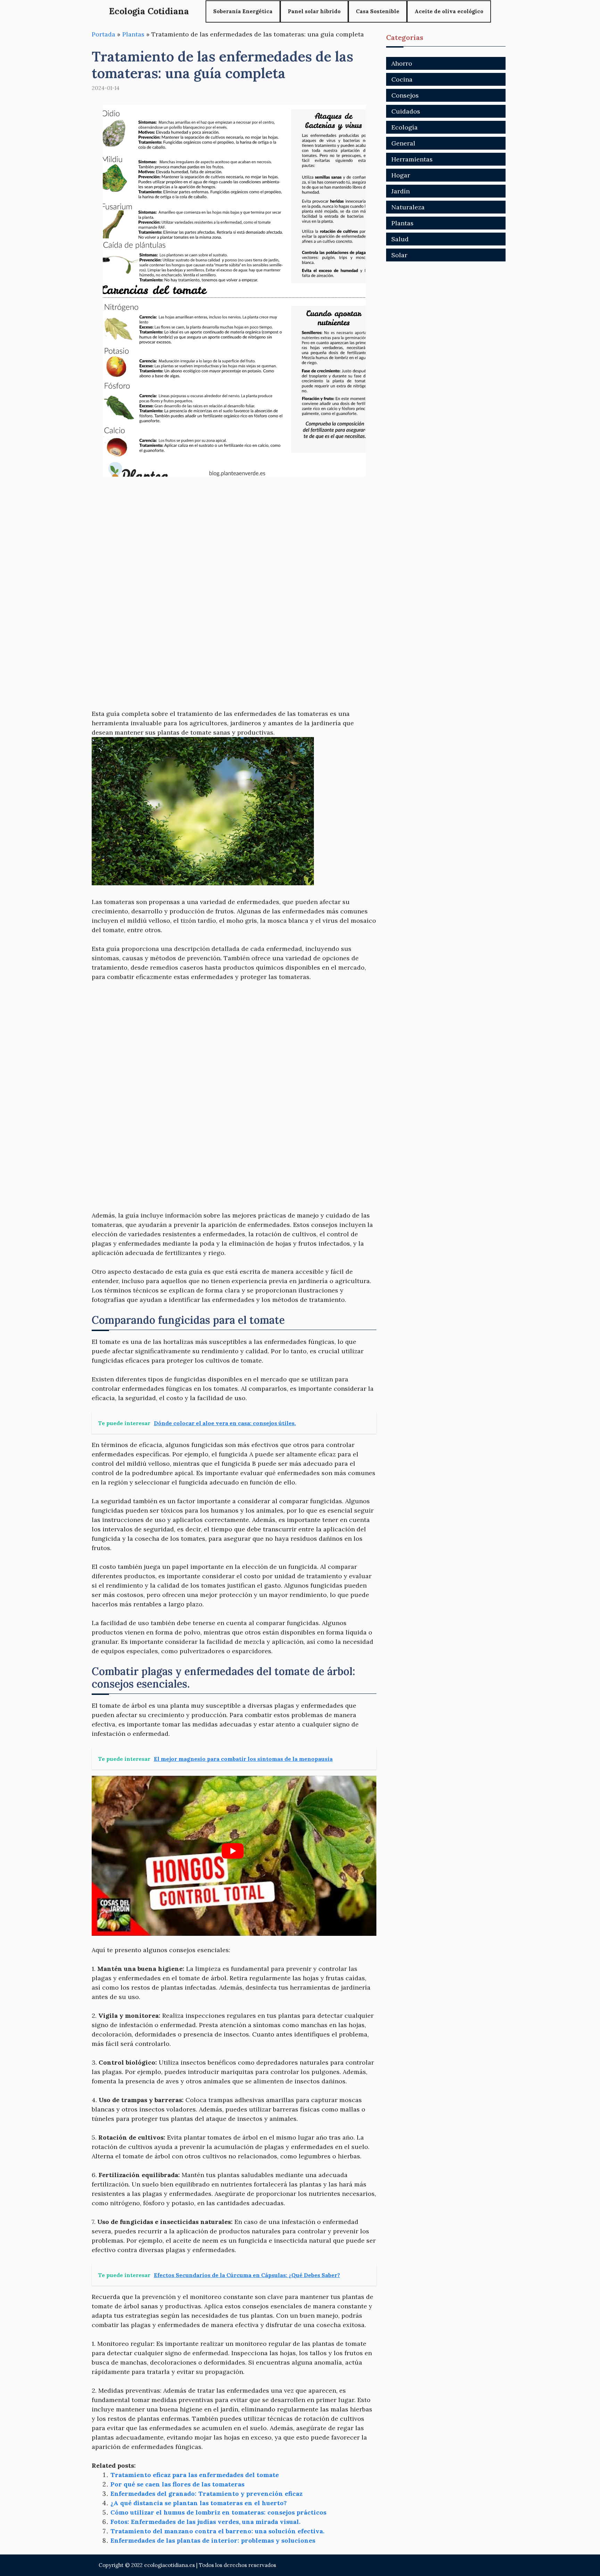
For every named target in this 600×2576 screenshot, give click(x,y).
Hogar (401, 175)
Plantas (133, 34)
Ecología (405, 127)
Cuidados (406, 111)
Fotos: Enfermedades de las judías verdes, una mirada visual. (205, 2522)
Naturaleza (408, 207)
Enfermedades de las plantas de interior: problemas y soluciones (213, 2540)
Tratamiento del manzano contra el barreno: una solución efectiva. (217, 2531)
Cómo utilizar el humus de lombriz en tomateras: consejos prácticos (218, 2512)
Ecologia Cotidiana (149, 11)
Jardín (401, 191)
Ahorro (402, 63)
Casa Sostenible (378, 11)
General (403, 143)
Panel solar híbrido (314, 11)
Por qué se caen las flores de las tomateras (177, 2484)
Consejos (405, 95)
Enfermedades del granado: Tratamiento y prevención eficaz (206, 2494)
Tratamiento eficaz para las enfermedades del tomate (195, 2475)
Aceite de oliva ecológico (449, 11)
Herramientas (412, 159)
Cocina (402, 79)
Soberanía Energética (243, 11)
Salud (400, 239)
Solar (399, 255)
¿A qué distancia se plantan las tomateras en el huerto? (199, 2503)
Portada (103, 34)
